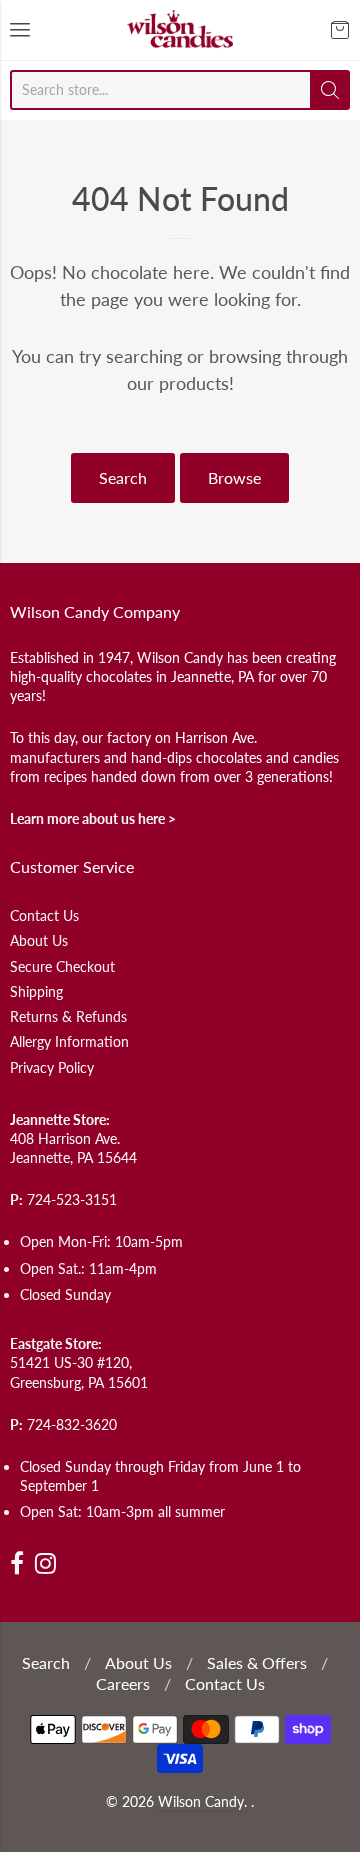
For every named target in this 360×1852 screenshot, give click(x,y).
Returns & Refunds (68, 1016)
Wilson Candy (201, 1802)
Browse (234, 477)
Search (123, 477)
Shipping (36, 991)
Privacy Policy (52, 1067)
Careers (123, 1683)
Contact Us (44, 915)
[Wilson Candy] (180, 30)
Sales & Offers (257, 1662)
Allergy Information (69, 1041)
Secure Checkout (62, 966)
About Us (39, 940)
